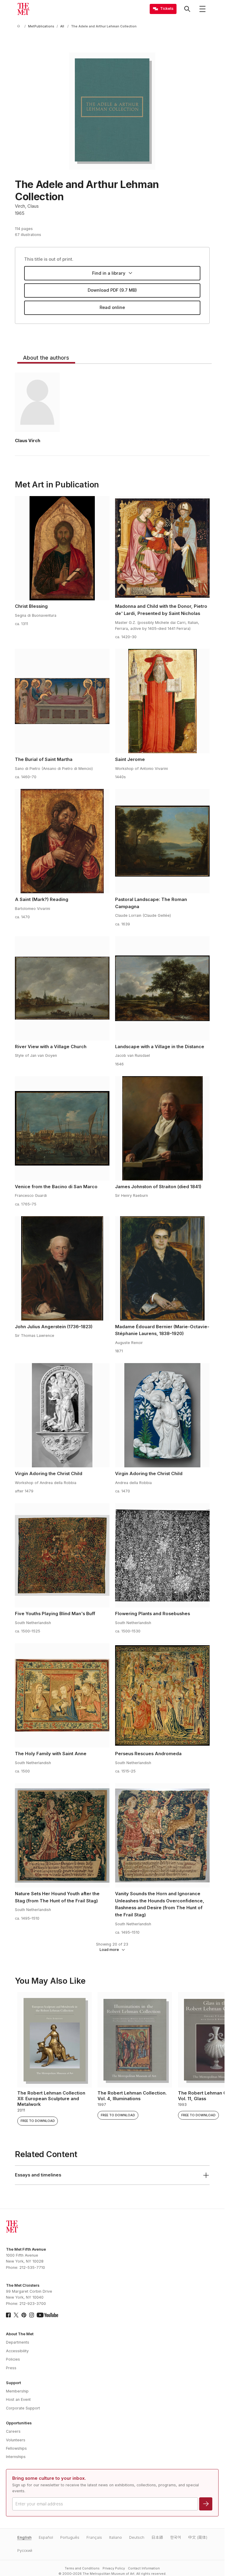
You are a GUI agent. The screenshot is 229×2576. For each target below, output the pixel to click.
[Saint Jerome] (162, 701)
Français (94, 2537)
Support (13, 2383)
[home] (20, 26)
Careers (13, 2431)
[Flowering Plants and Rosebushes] (162, 1555)
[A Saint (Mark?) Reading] (62, 841)
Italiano (116, 2537)
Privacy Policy (114, 2568)
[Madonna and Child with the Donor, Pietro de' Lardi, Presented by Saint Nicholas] (162, 548)
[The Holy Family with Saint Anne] (62, 1695)
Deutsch (137, 2537)
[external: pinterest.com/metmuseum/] (24, 2315)
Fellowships (16, 2448)
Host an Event (18, 2399)
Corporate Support (23, 2408)
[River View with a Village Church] (62, 988)
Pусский (25, 2551)
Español (46, 2537)
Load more (109, 1950)
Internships (16, 2457)
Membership (17, 2391)
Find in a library (109, 273)
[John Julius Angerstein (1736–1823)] (62, 1268)
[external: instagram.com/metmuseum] (32, 2315)
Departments (18, 2342)
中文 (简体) (198, 2537)
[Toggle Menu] (202, 9)
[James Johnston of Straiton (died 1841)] (162, 1128)
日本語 (157, 2537)
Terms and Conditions (82, 2568)
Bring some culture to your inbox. (49, 2478)
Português (70, 2537)
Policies (13, 2359)
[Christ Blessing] (62, 548)
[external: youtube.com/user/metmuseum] (47, 2315)
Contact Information (144, 2568)
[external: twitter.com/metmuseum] (16, 2315)
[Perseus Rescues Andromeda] (162, 1695)
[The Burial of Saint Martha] (62, 701)
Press (11, 2368)
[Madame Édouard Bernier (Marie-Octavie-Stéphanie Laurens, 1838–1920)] (162, 1268)
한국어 (176, 2537)
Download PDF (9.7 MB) (112, 290)
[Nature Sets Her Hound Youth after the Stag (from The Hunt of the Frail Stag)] (62, 1835)
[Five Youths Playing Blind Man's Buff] (62, 1555)
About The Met (20, 2334)
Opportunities (19, 2423)
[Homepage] (23, 9)
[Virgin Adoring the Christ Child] (62, 1415)
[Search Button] (187, 9)
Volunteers (16, 2440)
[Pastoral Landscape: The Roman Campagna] (162, 841)
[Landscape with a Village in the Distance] (162, 988)
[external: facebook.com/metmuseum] (8, 2315)
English (24, 2537)
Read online (112, 307)
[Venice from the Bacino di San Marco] (62, 1128)
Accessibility (17, 2351)
